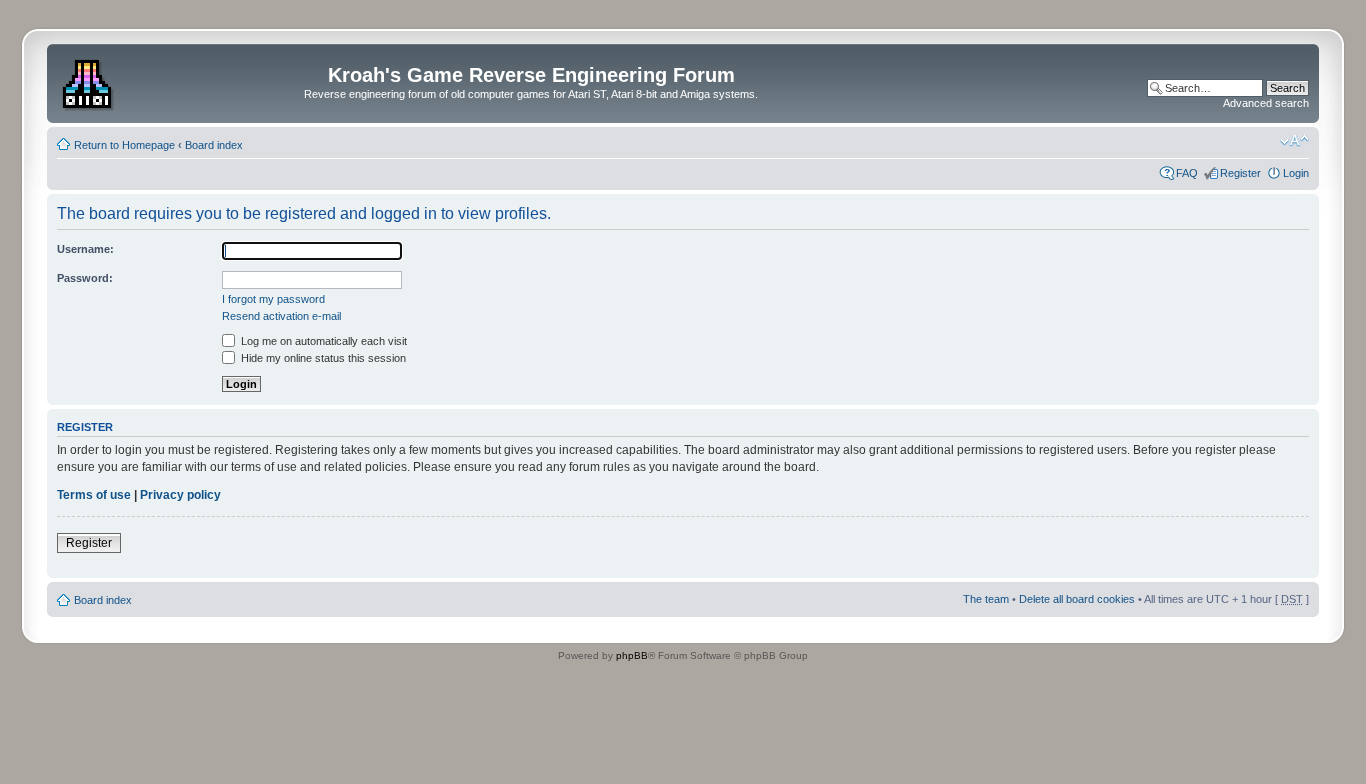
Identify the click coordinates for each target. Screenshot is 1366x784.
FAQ (1187, 173)
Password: (85, 278)
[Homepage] (89, 81)
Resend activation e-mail (281, 316)
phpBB (632, 655)
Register (1240, 173)
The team (986, 599)
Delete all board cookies (1077, 599)
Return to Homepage (124, 145)
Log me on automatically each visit (322, 341)
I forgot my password (273, 299)
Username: (85, 249)
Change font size (1294, 141)
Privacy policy (180, 495)
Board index (214, 145)
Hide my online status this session (322, 358)
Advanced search (1266, 103)
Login (1296, 173)
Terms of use (94, 495)
